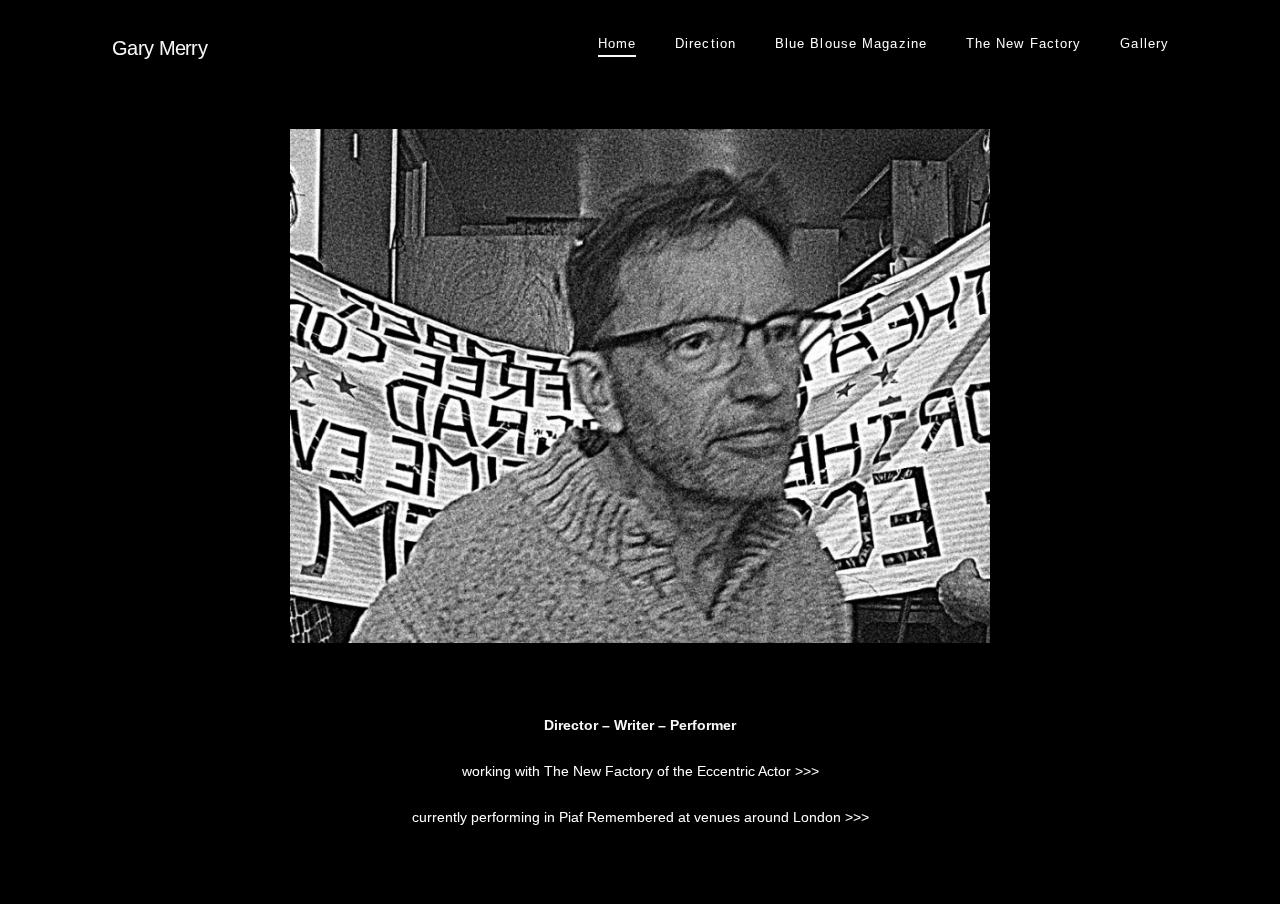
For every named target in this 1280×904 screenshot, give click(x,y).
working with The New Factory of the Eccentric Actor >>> (640, 771)
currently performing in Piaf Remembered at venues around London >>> (640, 817)
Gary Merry (159, 48)
